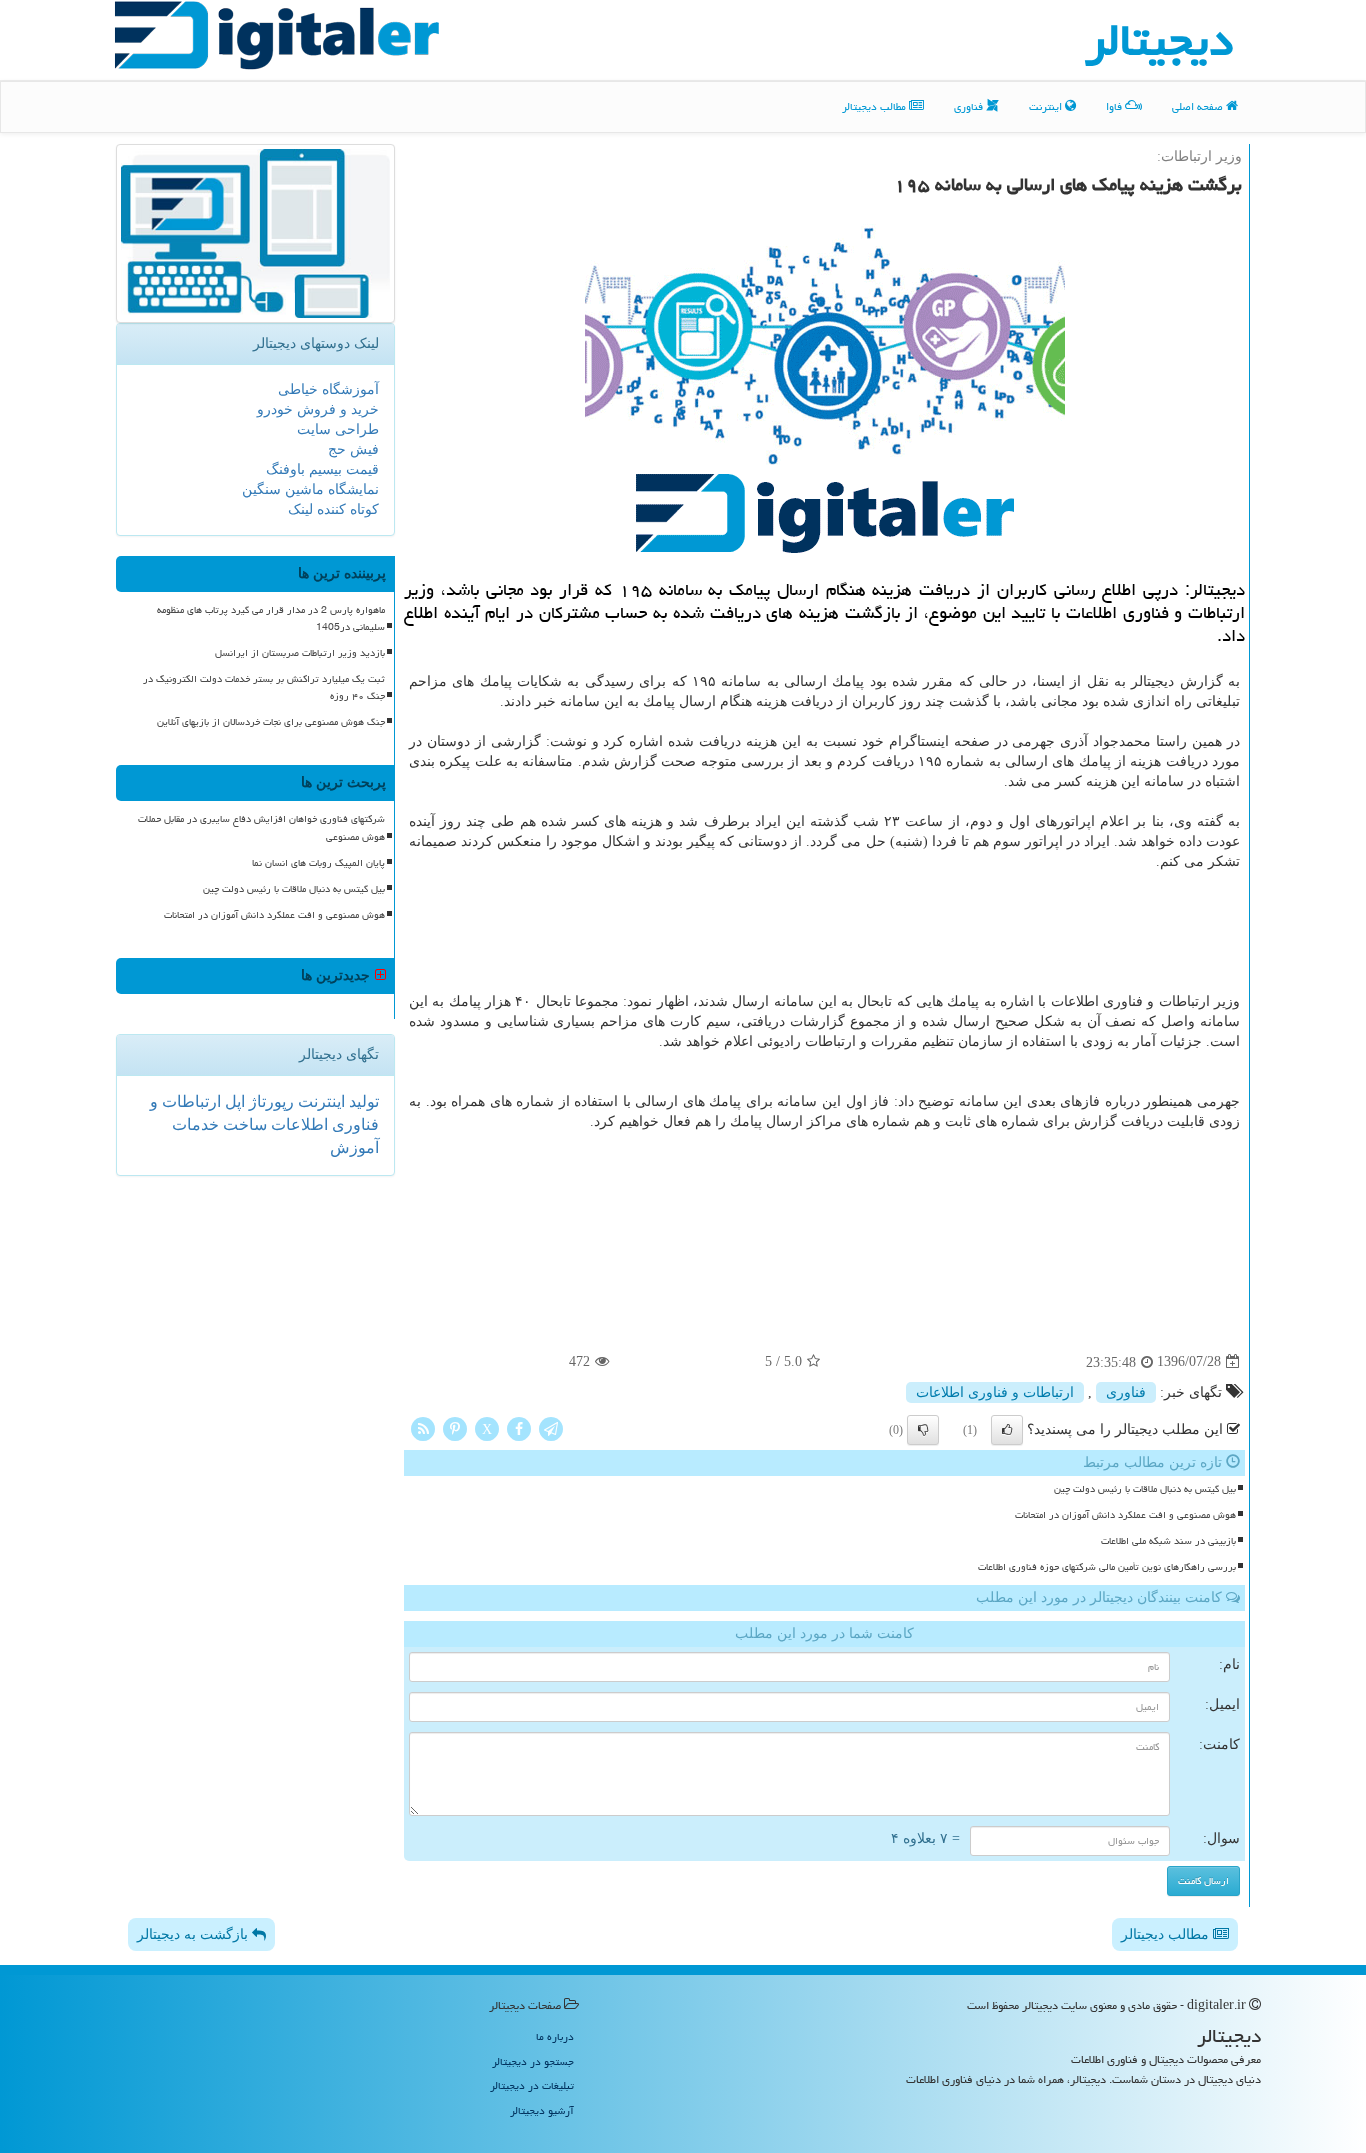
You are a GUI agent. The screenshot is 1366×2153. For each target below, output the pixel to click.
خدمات (195, 1124)
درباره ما (555, 2036)
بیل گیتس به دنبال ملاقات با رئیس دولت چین (1145, 1489)
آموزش (354, 1147)
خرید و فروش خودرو (318, 409)
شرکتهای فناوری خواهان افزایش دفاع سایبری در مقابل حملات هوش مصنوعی (261, 827)
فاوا (1115, 106)
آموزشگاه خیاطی (328, 389)
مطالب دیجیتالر (875, 106)
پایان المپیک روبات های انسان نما (318, 863)
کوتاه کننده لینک (333, 509)
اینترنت (1047, 106)
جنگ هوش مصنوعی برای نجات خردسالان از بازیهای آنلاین (271, 722)
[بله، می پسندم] (1007, 1430)
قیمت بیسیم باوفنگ (322, 469)
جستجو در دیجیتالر (533, 2061)
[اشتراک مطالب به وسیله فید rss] (423, 1427)
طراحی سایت (338, 429)
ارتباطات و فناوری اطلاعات (995, 1392)
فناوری (970, 106)
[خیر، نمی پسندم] (923, 1430)
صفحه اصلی (1199, 106)
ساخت (243, 1124)
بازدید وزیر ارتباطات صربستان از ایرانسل (300, 653)
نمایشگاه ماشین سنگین (310, 489)
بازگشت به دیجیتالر (194, 1934)
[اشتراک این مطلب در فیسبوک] (519, 1427)
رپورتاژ (269, 1101)
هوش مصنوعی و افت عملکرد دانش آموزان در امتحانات (1125, 1515)
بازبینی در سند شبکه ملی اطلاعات (1168, 1541)
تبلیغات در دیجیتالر (532, 2085)
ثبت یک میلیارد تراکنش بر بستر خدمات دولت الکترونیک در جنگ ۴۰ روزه (264, 687)
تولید (362, 1101)
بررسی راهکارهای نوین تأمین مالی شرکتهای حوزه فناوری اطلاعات (1107, 1567)
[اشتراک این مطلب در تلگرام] (551, 1427)
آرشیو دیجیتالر (542, 2110)
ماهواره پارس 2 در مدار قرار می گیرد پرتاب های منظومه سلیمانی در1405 (271, 618)
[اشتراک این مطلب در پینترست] (455, 1427)
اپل (233, 1101)
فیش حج (353, 449)
